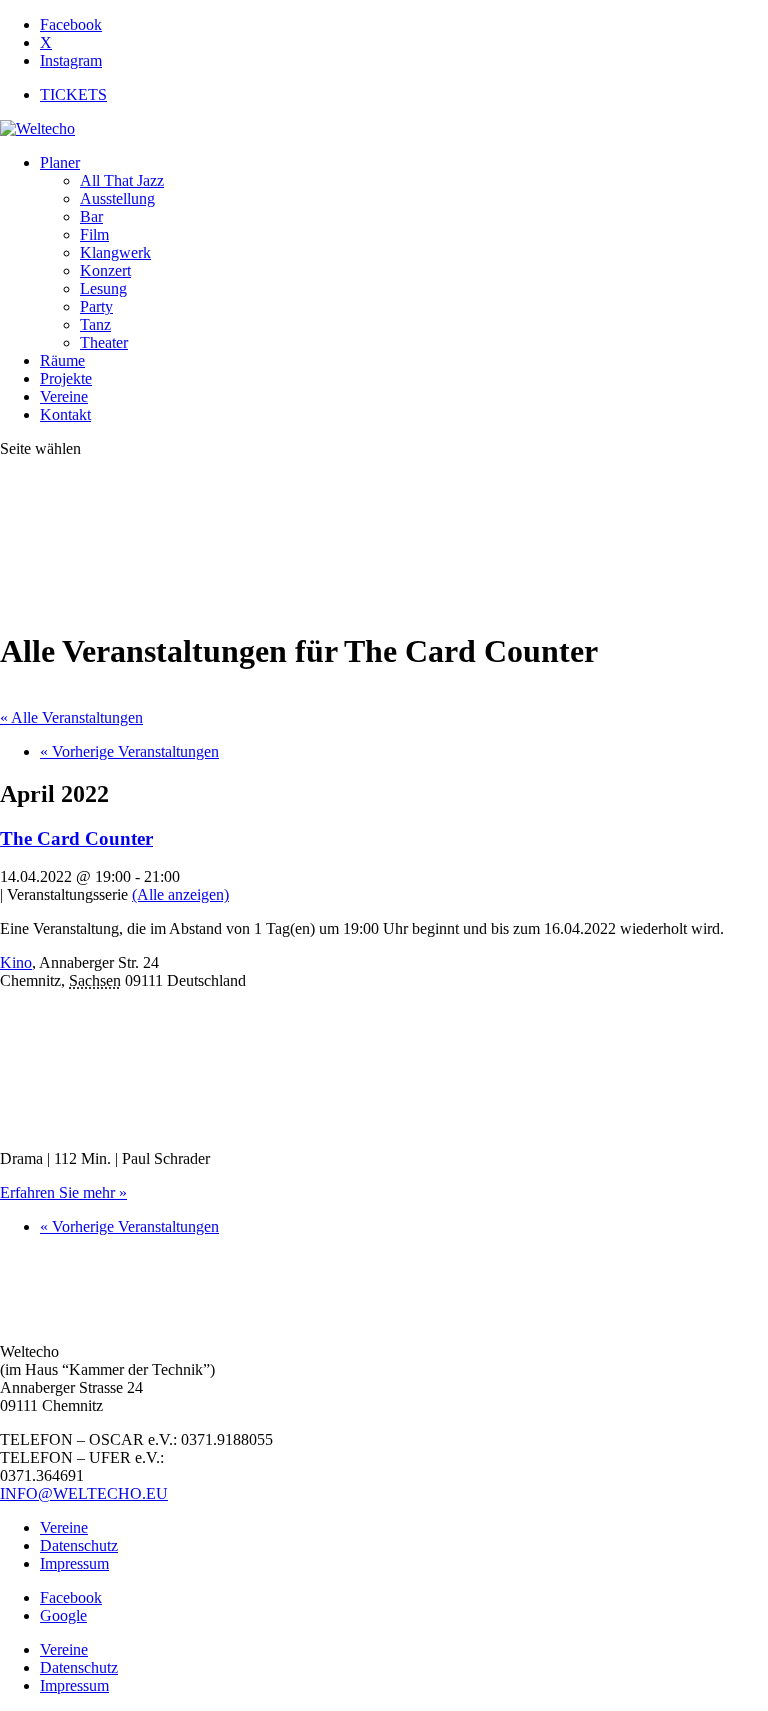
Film (94, 234)
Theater (104, 342)
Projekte (66, 378)
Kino (16, 962)
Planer (60, 162)
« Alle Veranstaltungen (71, 717)
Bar (91, 216)
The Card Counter (76, 838)
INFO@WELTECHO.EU (84, 1493)
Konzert (105, 270)
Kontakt (65, 414)
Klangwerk (115, 252)
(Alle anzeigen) (180, 894)
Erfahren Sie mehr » (63, 1192)
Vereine (64, 396)
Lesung (103, 288)
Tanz (95, 324)
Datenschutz (79, 1545)
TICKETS (73, 94)
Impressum (74, 1563)
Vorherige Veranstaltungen (129, 751)
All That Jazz (122, 180)
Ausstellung (117, 198)
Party (96, 306)
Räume (62, 360)
